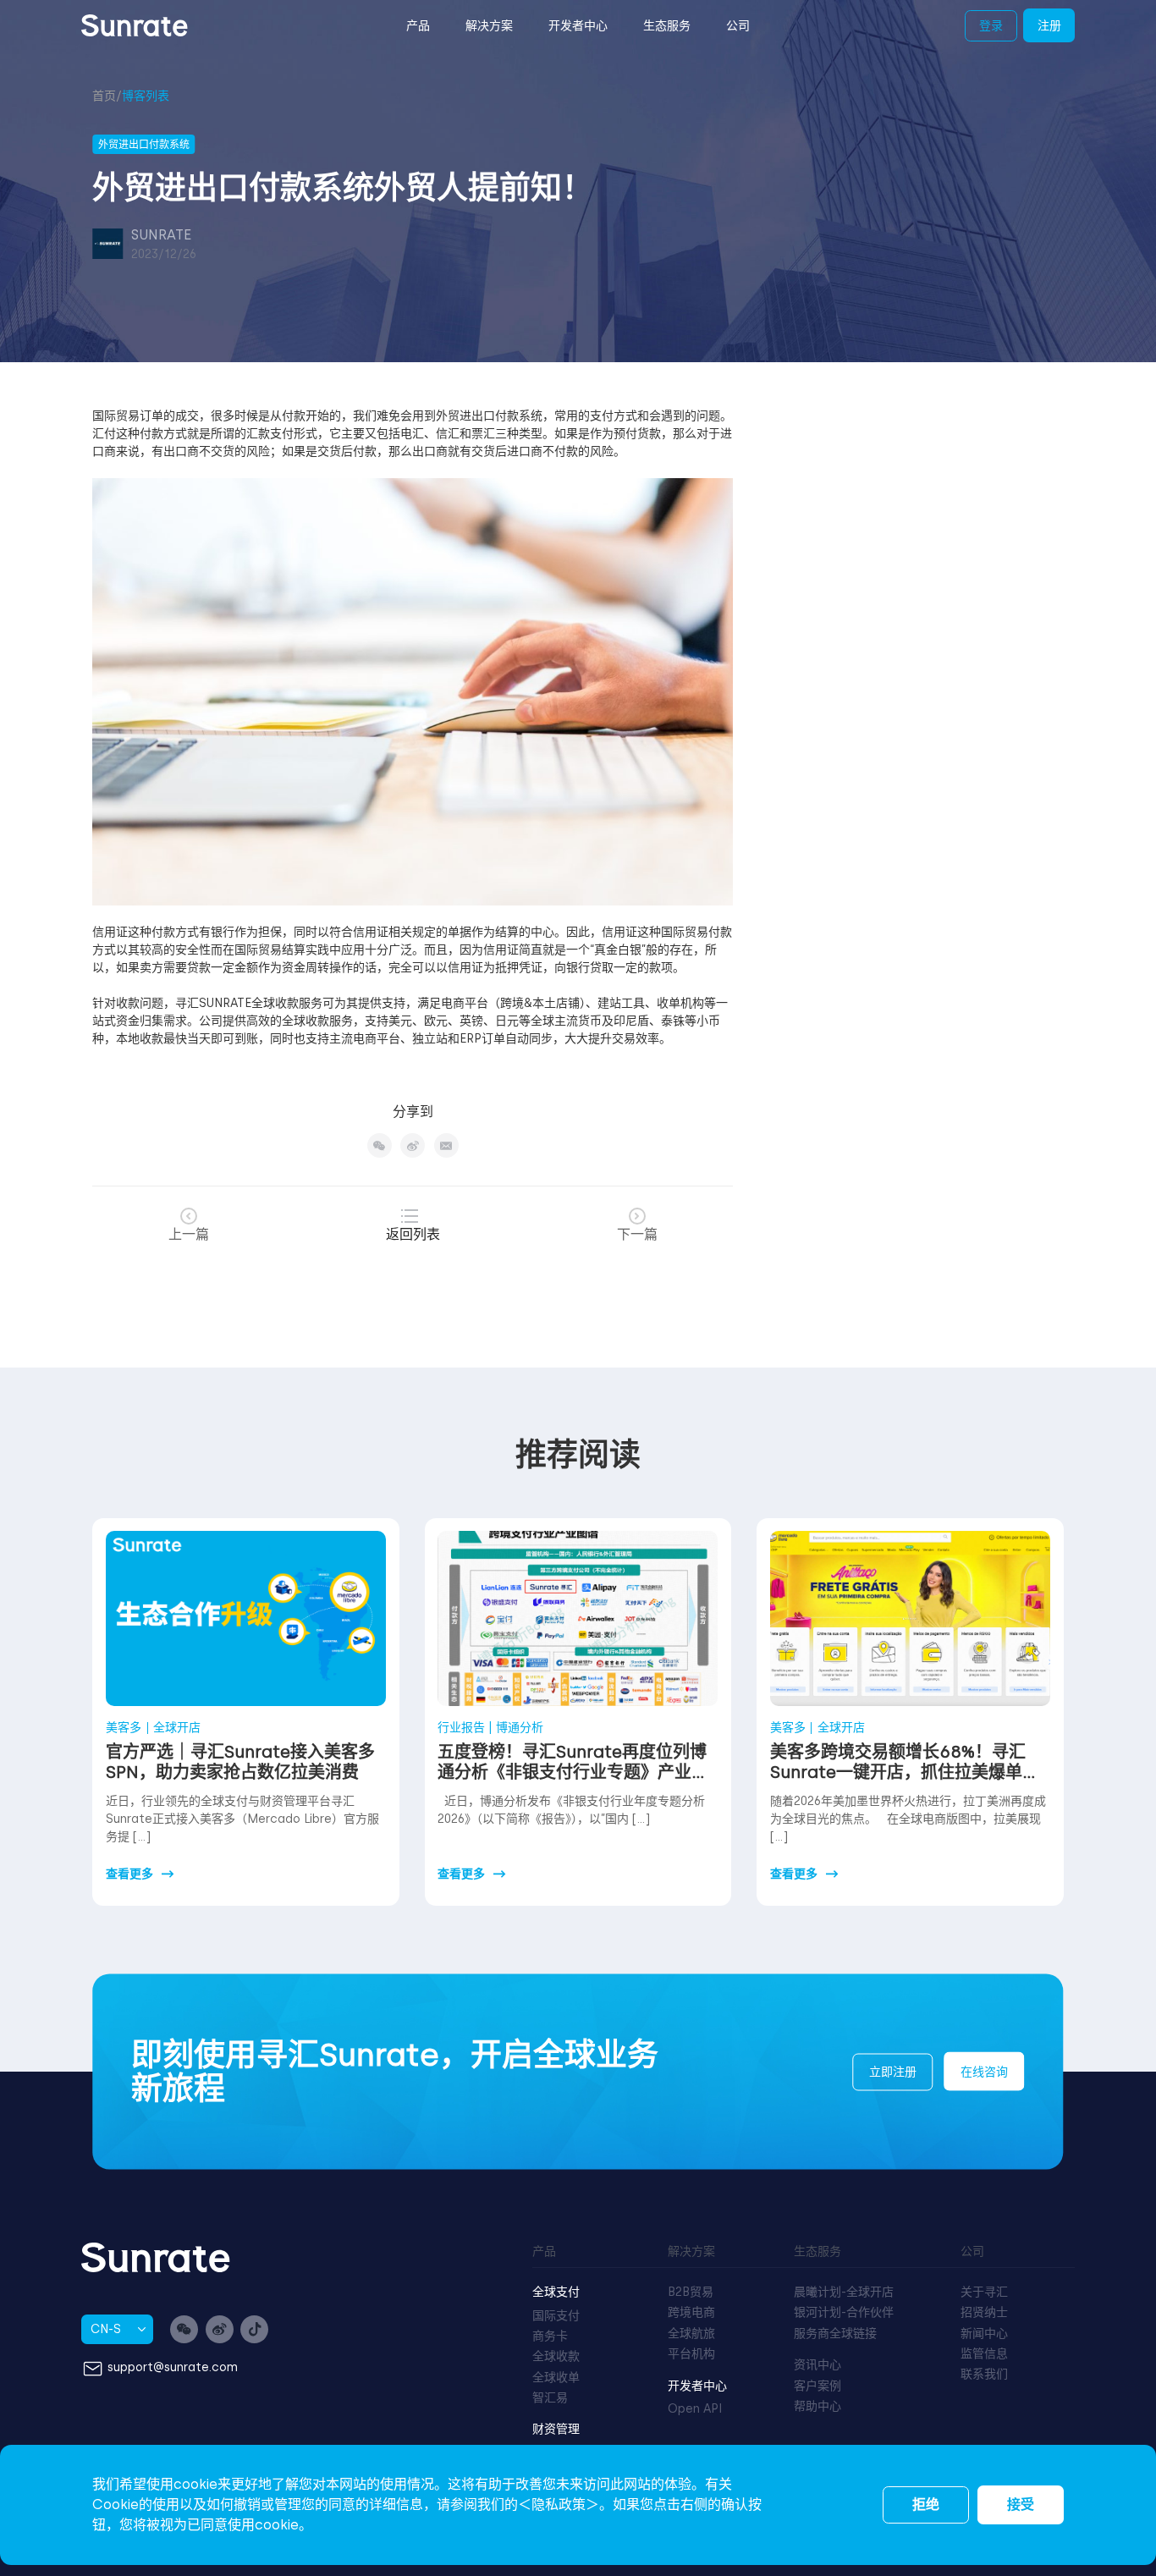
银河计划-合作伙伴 (844, 2312)
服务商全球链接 (835, 2334)
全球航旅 (691, 2334)
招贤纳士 (984, 2312)
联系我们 (984, 2374)
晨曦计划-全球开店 (844, 2292)
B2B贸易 (691, 2292)
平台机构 (691, 2354)
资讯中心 (817, 2365)
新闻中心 (984, 2334)
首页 (104, 96)
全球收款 (556, 2356)
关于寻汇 (984, 2292)
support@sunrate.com (173, 2368)
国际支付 (556, 2316)
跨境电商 (691, 2312)
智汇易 (550, 2398)
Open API (695, 2409)
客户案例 (817, 2386)
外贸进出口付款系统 (489, 416)
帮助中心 (817, 2406)
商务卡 (550, 2336)
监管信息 (984, 2354)
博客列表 (146, 96)
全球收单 (556, 2378)
